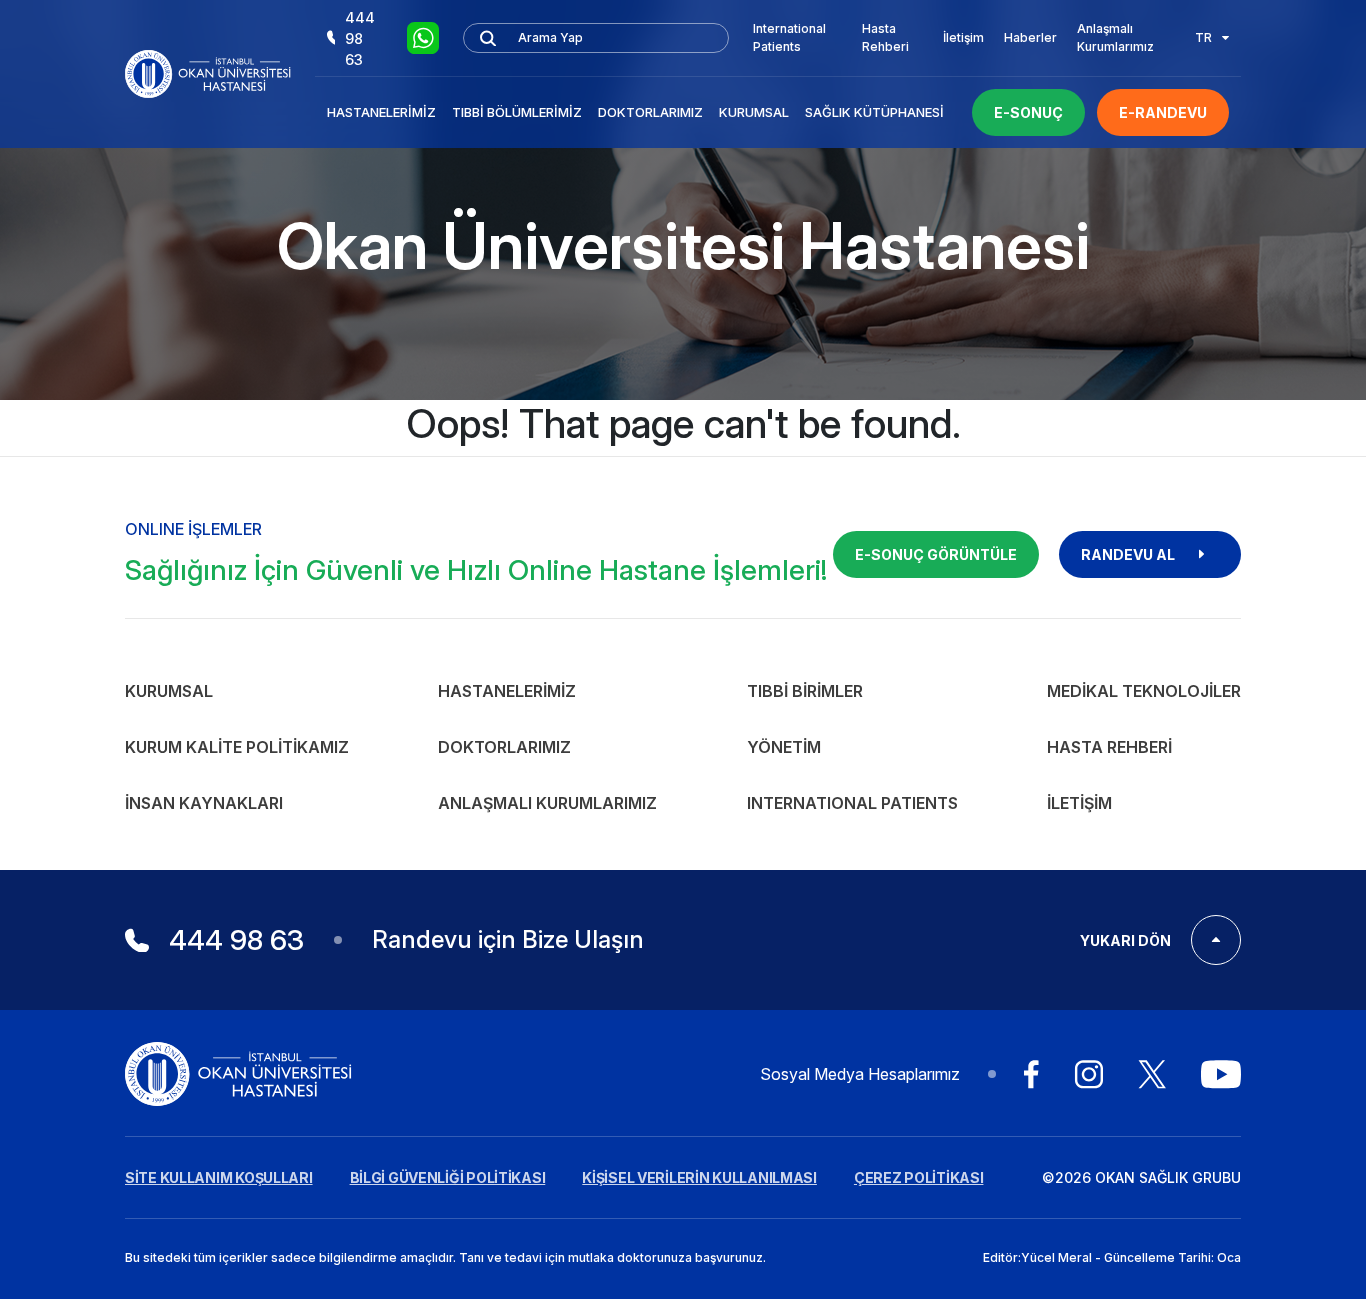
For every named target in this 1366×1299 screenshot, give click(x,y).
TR (1203, 37)
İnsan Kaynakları (204, 803)
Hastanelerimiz (381, 112)
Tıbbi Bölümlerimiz (517, 112)
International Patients (789, 37)
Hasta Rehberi (885, 37)
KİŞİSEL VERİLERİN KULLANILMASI (699, 1177)
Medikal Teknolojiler (1144, 691)
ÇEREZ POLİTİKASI (919, 1177)
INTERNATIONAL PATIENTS (852, 803)
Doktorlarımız (650, 112)
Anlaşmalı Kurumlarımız (1115, 37)
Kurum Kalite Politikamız (237, 747)
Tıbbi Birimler (805, 691)
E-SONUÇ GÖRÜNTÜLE (936, 554)
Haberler (1030, 37)
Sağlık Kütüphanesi (874, 112)
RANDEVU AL (1128, 554)
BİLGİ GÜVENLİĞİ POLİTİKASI (448, 1177)
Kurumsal (754, 112)
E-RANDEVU (1163, 112)
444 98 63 (360, 38)
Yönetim (784, 747)
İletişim (963, 37)
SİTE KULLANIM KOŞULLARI (219, 1177)
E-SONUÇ (1028, 112)
